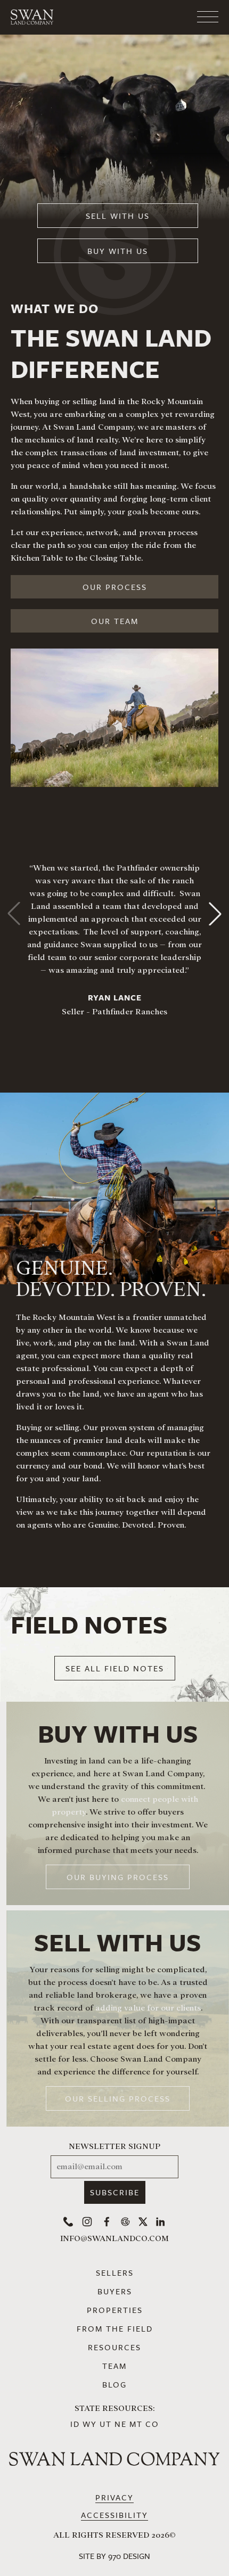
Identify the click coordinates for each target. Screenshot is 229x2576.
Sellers (115, 2273)
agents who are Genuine (73, 1525)
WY (90, 2424)
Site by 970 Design (114, 2556)
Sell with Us (118, 216)
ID (75, 2424)
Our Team (115, 621)
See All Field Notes (115, 1668)
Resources (114, 2347)
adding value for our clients (148, 2008)
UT (106, 2424)
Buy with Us (118, 251)
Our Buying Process (118, 1877)
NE (121, 2424)
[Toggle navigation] (165, 17)
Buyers (115, 2291)
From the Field (115, 2328)
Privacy (114, 2497)
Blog (114, 2384)
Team (114, 2366)
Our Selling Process (118, 2098)
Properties (115, 2310)
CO (152, 2424)
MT (136, 2424)
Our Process (115, 587)
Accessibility (114, 2515)
